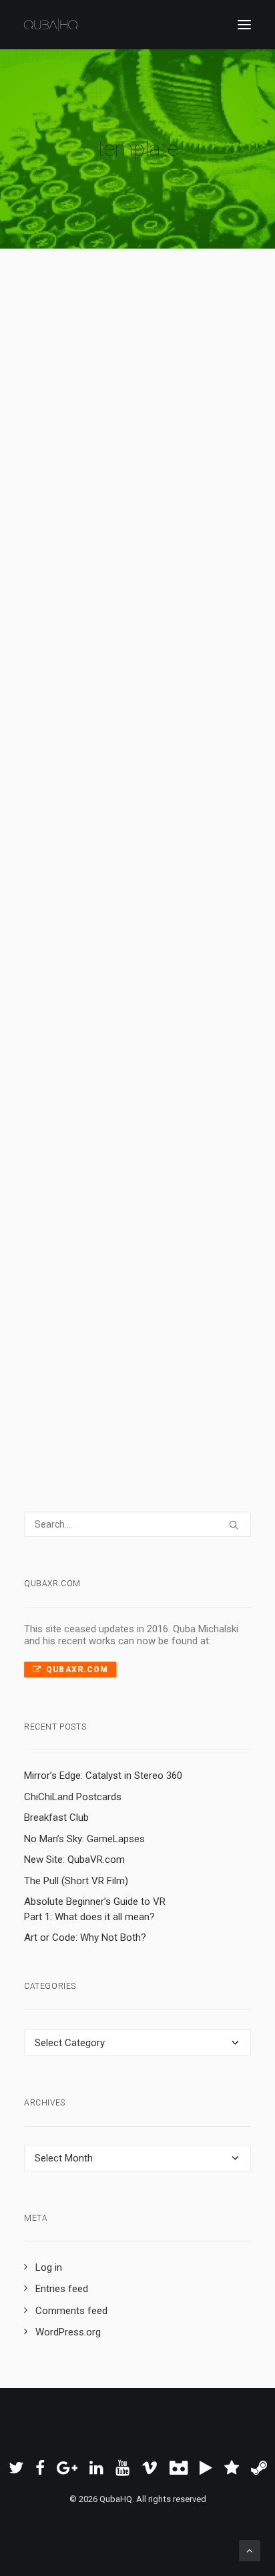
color (107, 542)
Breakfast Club (56, 1818)
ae (87, 489)
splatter (63, 489)
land (121, 976)
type (164, 472)
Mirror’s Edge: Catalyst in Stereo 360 (103, 1776)
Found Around (118, 958)
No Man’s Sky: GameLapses (84, 1839)
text (193, 489)
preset (148, 525)
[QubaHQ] (51, 25)
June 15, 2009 (86, 1264)
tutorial (115, 507)
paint (57, 525)
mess (189, 472)
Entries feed (62, 2289)
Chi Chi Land (131, 1052)
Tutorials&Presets (161, 455)
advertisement (77, 1299)
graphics (163, 1282)
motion (128, 1282)
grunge (196, 525)
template (152, 507)
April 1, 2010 (83, 455)
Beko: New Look (121, 1236)
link (194, 958)
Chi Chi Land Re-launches (124, 882)
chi (102, 976)
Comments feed (71, 2311)
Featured (65, 472)
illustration (80, 940)
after (171, 489)
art (110, 940)
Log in (49, 2267)
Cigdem (138, 940)
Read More (88, 665)
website (166, 958)
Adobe (84, 507)
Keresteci (67, 958)
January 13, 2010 (91, 923)
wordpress (70, 976)
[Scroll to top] (250, 2550)
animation (162, 1299)
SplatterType (123, 472)
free (57, 507)
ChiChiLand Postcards (73, 1797)
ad (190, 1282)
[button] (244, 25)
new (181, 1264)
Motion (188, 507)
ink (172, 525)
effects (143, 489)
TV (164, 1264)
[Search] (137, 1524)
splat (121, 525)
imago (143, 1264)
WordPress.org (68, 2332)
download (89, 525)
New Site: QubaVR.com (74, 1860)
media (99, 1282)
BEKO (153, 1316)
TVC (193, 1299)
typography (70, 542)
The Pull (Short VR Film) (76, 1881)
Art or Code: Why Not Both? (85, 1937)
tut (103, 489)
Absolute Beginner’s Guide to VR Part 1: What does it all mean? (95, 1909)
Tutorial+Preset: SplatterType (120, 413)
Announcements (173, 923)
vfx (119, 489)
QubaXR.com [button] (77, 1670)
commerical (72, 1316)
